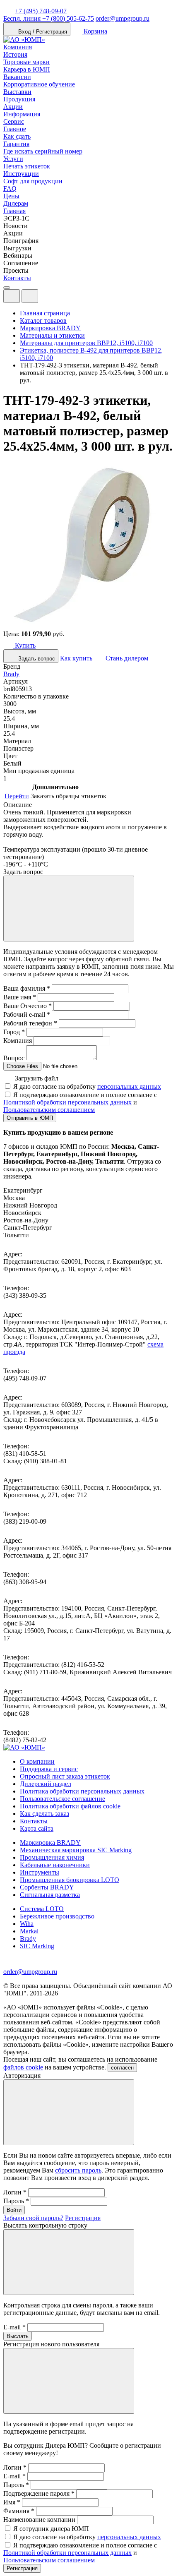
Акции (13, 107)
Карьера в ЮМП (27, 69)
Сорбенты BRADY (47, 1887)
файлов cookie (23, 2067)
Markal (29, 1931)
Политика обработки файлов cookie (70, 1806)
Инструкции (21, 174)
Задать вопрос (36, 659)
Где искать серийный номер (43, 151)
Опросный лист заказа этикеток (65, 1776)
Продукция (19, 99)
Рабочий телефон (30, 1023)
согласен (122, 2068)
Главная (14, 211)
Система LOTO (42, 1909)
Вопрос (14, 1058)
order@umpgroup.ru (123, 18)
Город (14, 1032)
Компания (18, 47)
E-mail (14, 2327)
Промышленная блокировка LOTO (70, 1880)
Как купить (76, 658)
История (15, 54)
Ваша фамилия (27, 988)
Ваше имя (20, 997)
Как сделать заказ (44, 1814)
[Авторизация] (12, 296)
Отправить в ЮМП (30, 1118)
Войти (14, 2210)
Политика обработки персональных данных (82, 1791)
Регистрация (83, 2218)
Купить (24, 645)
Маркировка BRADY (50, 1843)
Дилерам (16, 203)
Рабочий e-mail (27, 1014)
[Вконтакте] (20, 1964)
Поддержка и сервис (49, 1769)
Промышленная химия (52, 1857)
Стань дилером (126, 658)
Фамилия (19, 2511)
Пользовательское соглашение (63, 1799)
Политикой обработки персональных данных (67, 1102)
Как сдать (17, 136)
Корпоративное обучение (39, 84)
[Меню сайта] (30, 296)
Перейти (17, 796)
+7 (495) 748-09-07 (41, 11)
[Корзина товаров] (45, 298)
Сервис (14, 121)
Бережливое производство (57, 1916)
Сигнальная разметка (50, 1895)
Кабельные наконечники (55, 1865)
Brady (11, 674)
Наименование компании (39, 2520)
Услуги (13, 159)
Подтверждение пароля (39, 2493)
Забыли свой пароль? (33, 2218)
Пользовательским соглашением (49, 1110)
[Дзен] (9, 1964)
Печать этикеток (27, 166)
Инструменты (40, 1872)
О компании (37, 1761)
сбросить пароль (78, 2170)
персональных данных (129, 1086)
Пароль (16, 2201)
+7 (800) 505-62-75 (49, 18)
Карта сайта (37, 1828)
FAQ (10, 188)
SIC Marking (37, 1946)
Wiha (27, 1924)
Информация (22, 114)
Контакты (17, 278)
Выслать (18, 2336)
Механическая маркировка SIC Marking (76, 1850)
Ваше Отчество (28, 1006)
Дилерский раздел (46, 1784)
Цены (11, 196)
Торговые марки (26, 62)
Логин (15, 2192)
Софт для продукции (33, 181)
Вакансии (17, 77)
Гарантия (16, 144)
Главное (15, 129)
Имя (12, 2502)
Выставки (17, 92)
